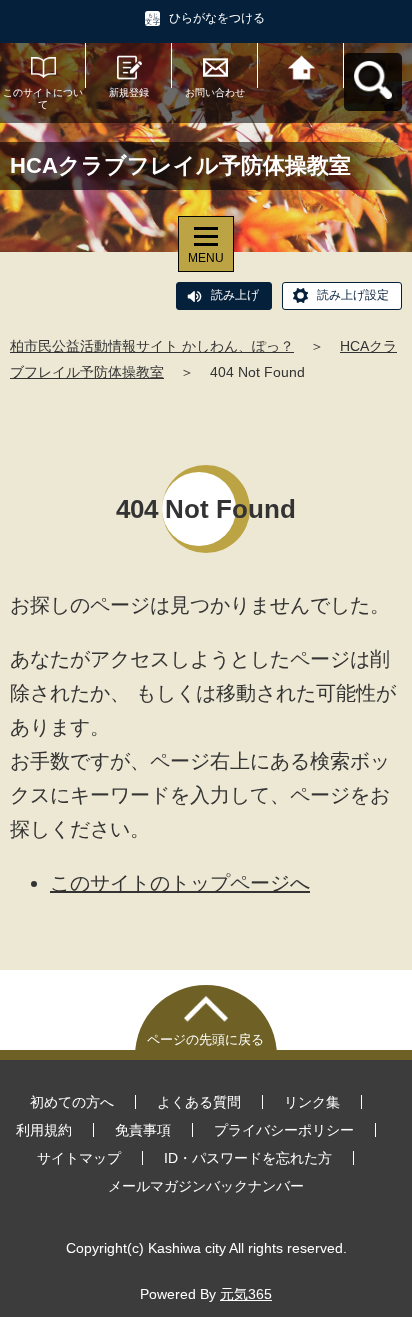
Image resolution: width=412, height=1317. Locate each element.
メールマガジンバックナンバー (206, 1186)
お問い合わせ (215, 92)
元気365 (246, 1294)
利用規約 (44, 1130)
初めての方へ (72, 1102)
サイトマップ (79, 1158)
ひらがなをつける (217, 18)
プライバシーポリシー (284, 1130)
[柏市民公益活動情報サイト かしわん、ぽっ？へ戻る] (301, 65)
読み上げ (235, 295)
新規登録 (129, 92)
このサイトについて (43, 98)
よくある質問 (199, 1102)
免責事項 (143, 1130)
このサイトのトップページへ (180, 883)
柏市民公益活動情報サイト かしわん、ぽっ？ (152, 346)
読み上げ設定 (353, 295)
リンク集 (312, 1102)
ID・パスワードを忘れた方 (248, 1158)
